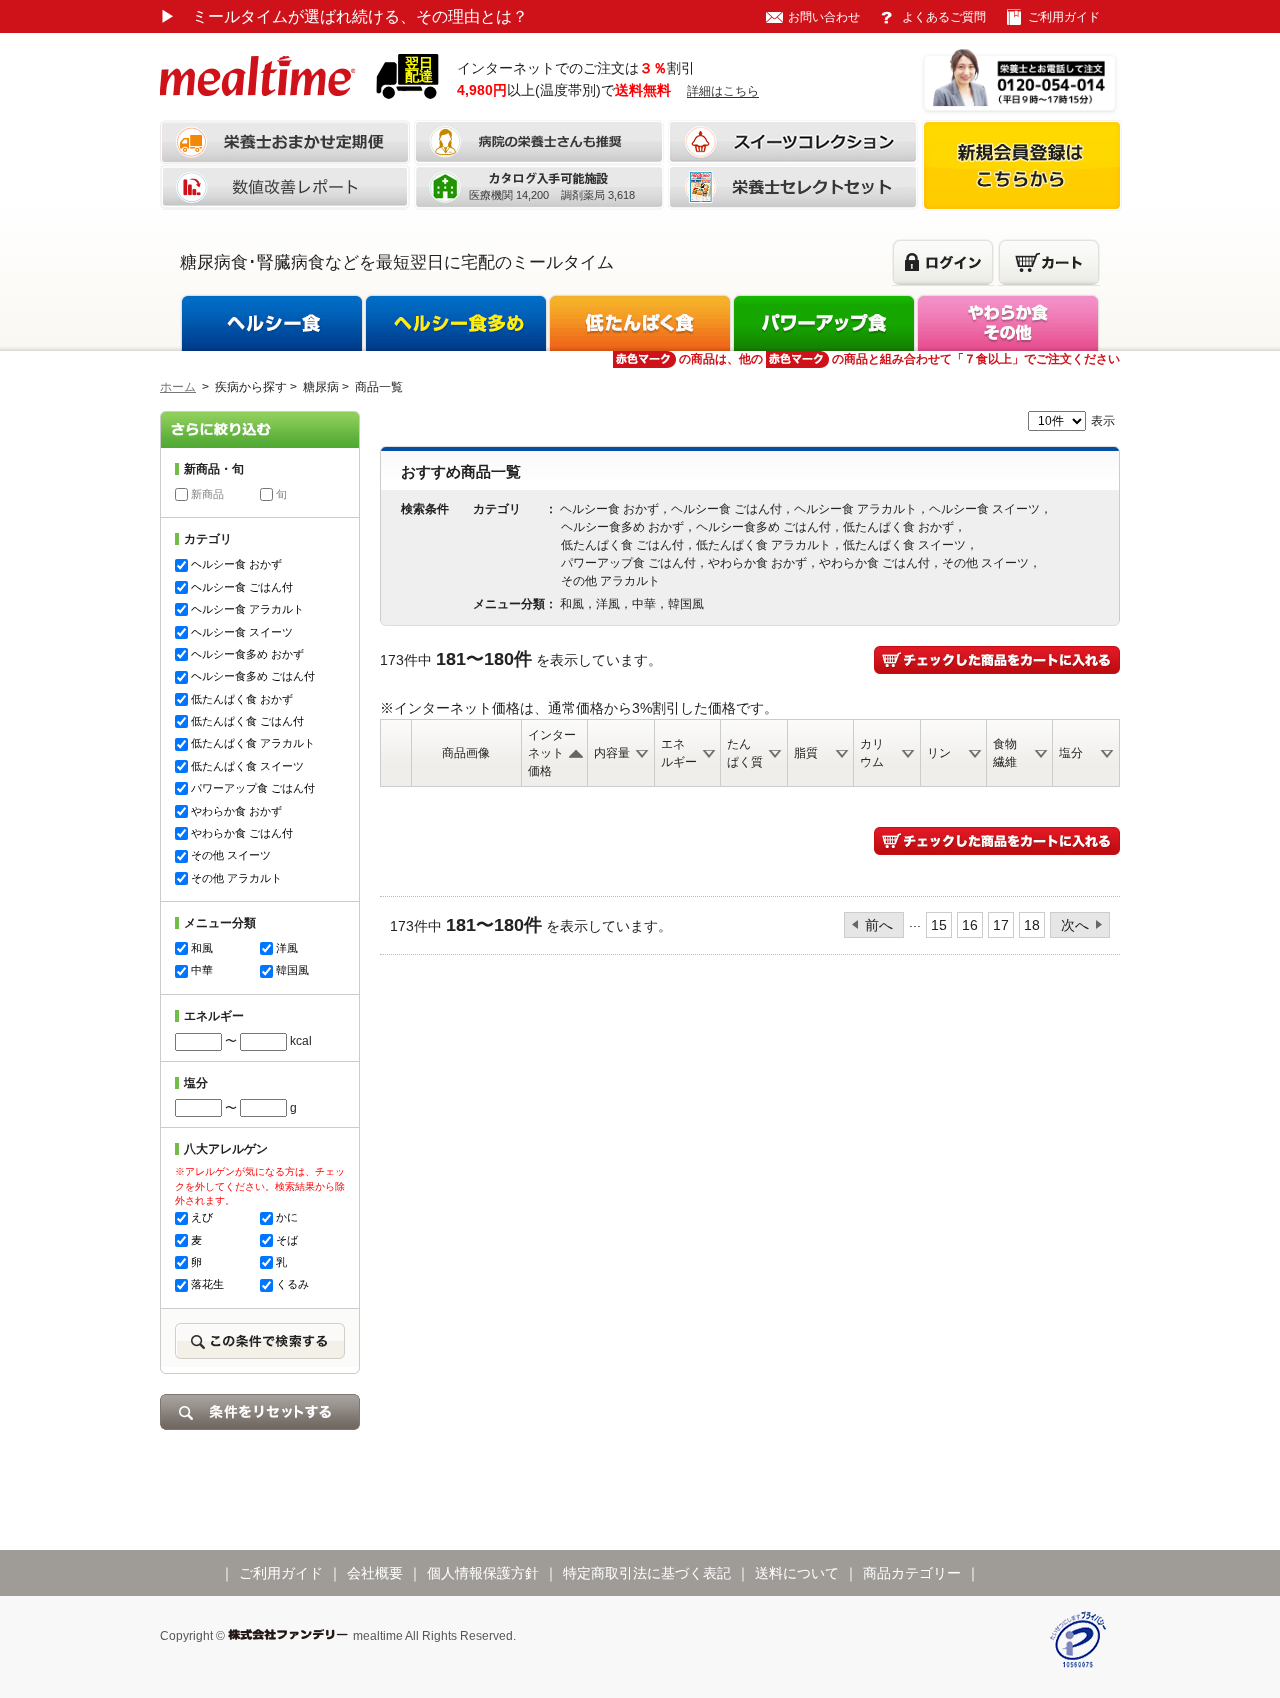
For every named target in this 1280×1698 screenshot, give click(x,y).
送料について (797, 1573)
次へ (1075, 925)
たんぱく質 (745, 753)
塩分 (1071, 753)
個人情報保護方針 (483, 1573)
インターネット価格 (552, 753)
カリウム (872, 753)
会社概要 (375, 1573)
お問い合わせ (824, 17)
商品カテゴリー (912, 1573)
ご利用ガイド (1064, 17)
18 (1032, 925)
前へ (879, 925)
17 (1001, 925)
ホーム (178, 387)
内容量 (612, 753)
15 (939, 925)
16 (970, 925)
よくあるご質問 (944, 17)
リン (939, 753)
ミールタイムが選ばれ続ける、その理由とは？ (344, 16)
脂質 (806, 753)
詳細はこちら (723, 91)
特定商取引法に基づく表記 (647, 1573)
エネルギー (679, 753)
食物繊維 (1005, 753)
